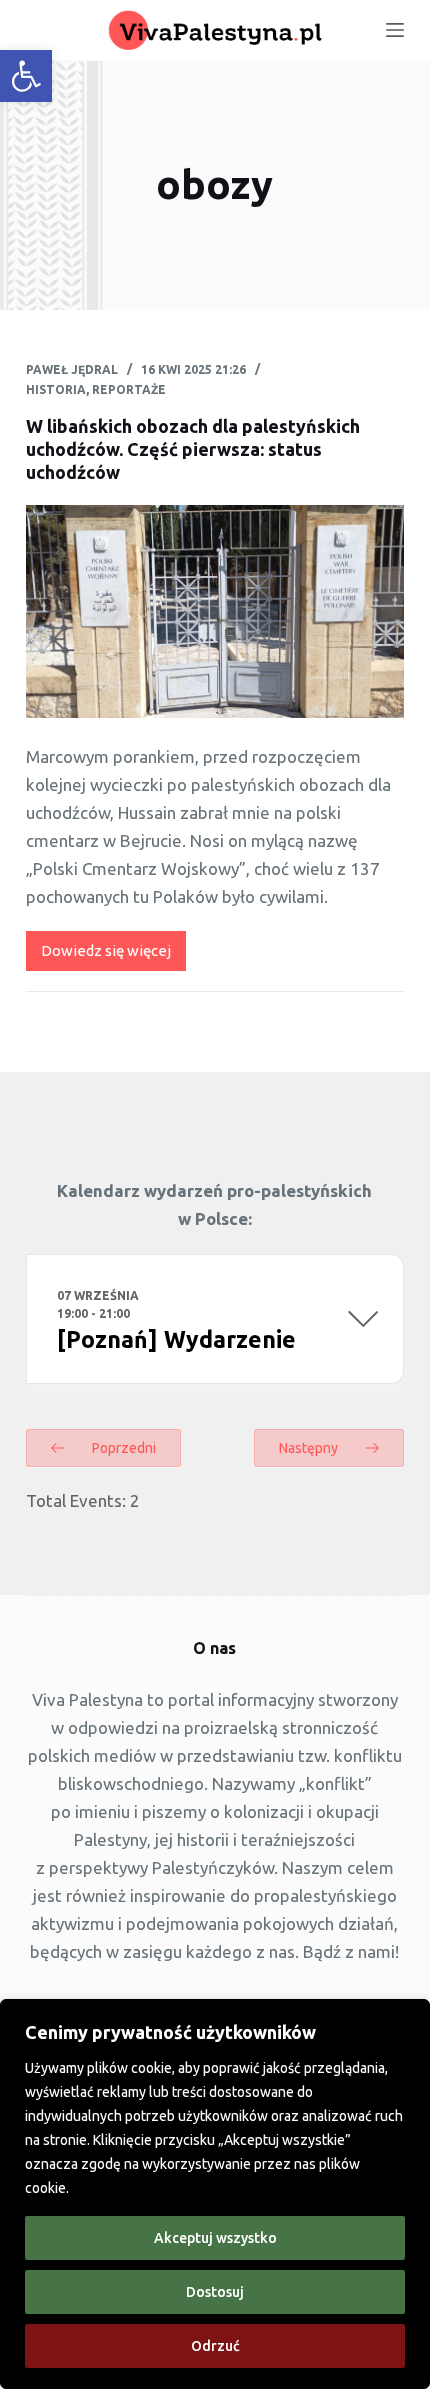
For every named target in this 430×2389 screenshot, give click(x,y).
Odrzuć (215, 2346)
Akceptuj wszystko (215, 2238)
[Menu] (395, 30)
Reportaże (129, 389)
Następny (310, 1448)
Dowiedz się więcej (113, 956)
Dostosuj (215, 2292)
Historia (56, 389)
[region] (215, 2194)
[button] (26, 76)
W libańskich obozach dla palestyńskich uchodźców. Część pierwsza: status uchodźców (193, 449)
